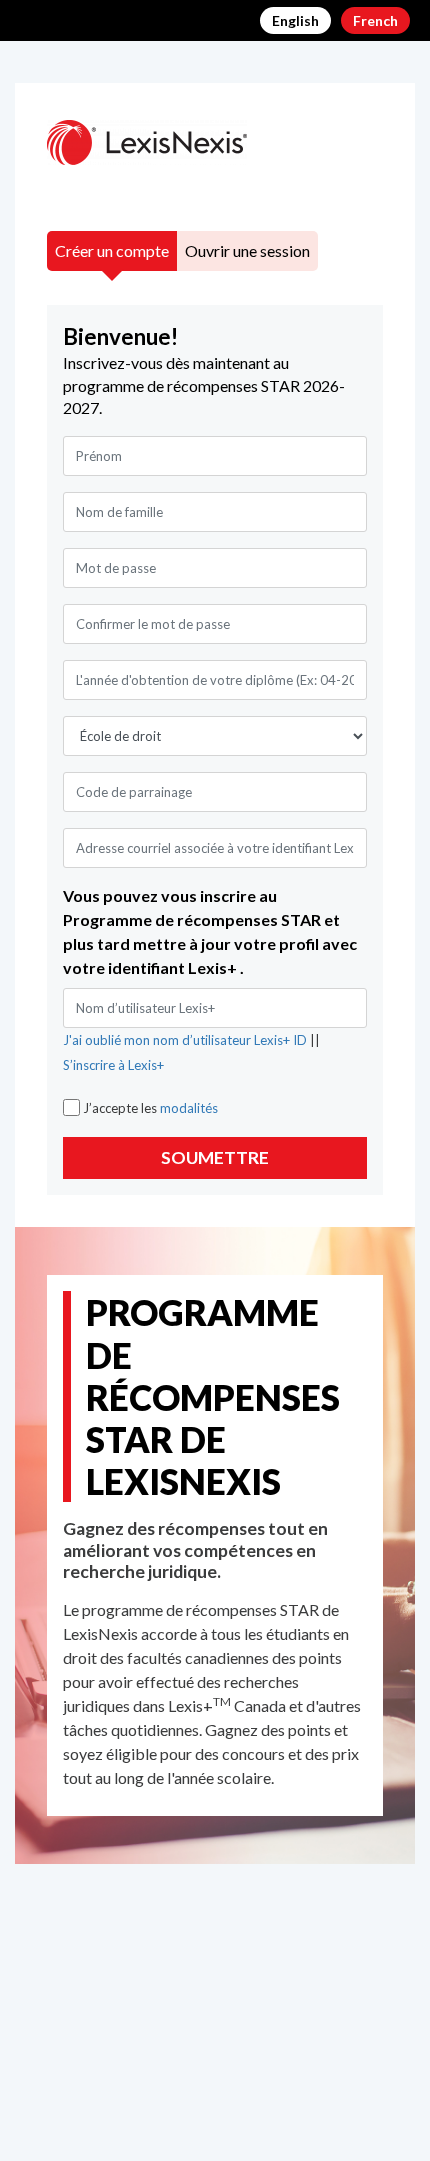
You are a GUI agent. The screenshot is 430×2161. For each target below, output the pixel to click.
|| (191, 1052)
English (295, 20)
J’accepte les (150, 1108)
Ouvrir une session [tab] (247, 250)
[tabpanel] (215, 750)
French (375, 20)
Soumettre (215, 1157)
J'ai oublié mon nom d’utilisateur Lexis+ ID (186, 1040)
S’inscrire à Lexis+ (113, 1065)
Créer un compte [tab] (112, 250)
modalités (189, 1108)
